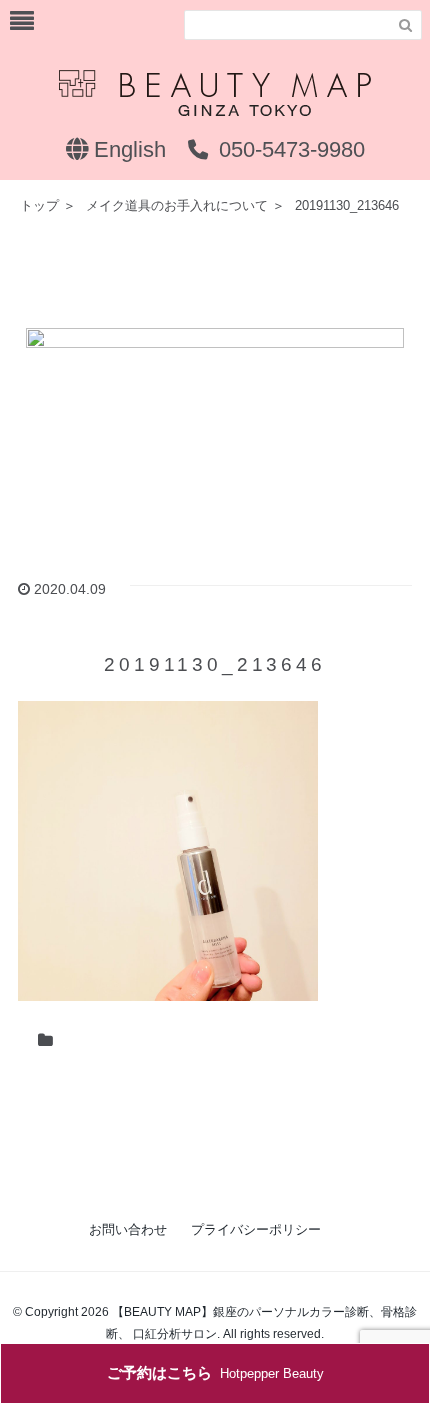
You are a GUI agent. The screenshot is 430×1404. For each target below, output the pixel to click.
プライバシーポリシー (256, 1229)
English (127, 149)
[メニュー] (22, 21)
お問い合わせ (128, 1229)
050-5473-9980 (289, 149)
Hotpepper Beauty (215, 1372)
